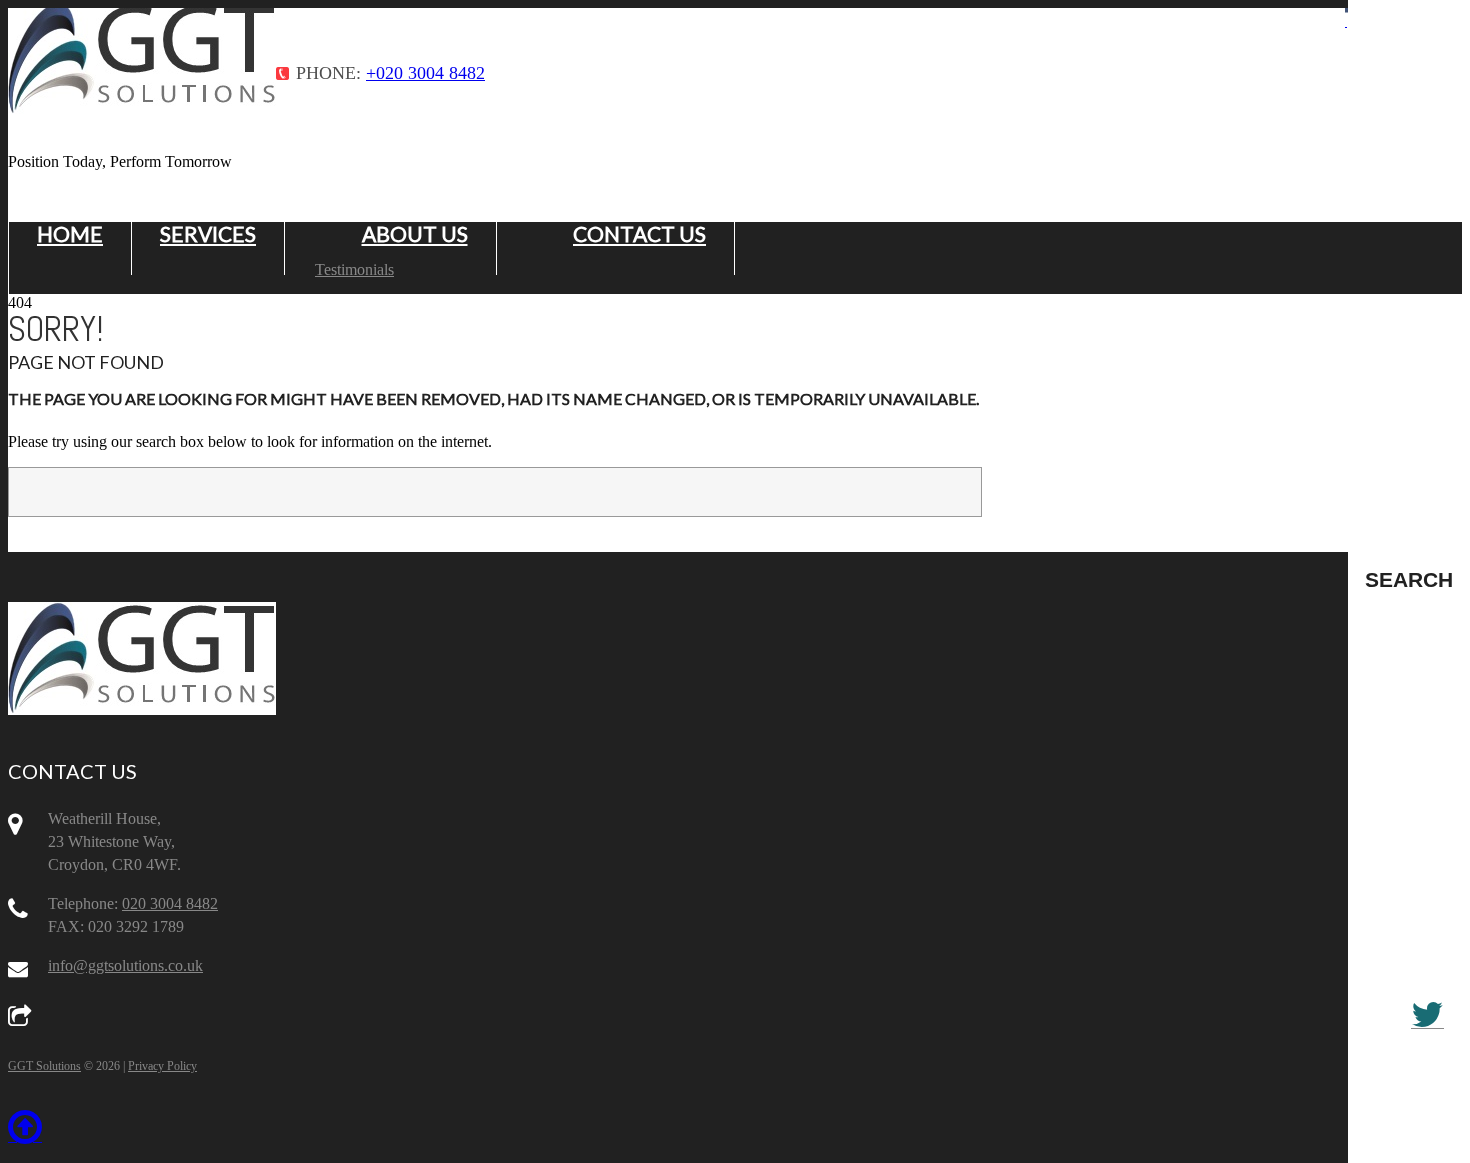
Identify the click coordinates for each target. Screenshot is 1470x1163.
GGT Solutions (44, 1066)
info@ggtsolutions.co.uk (125, 965)
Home (70, 233)
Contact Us (639, 233)
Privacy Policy (162, 1066)
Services (208, 233)
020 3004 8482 (170, 903)
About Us (415, 233)
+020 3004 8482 (425, 73)
